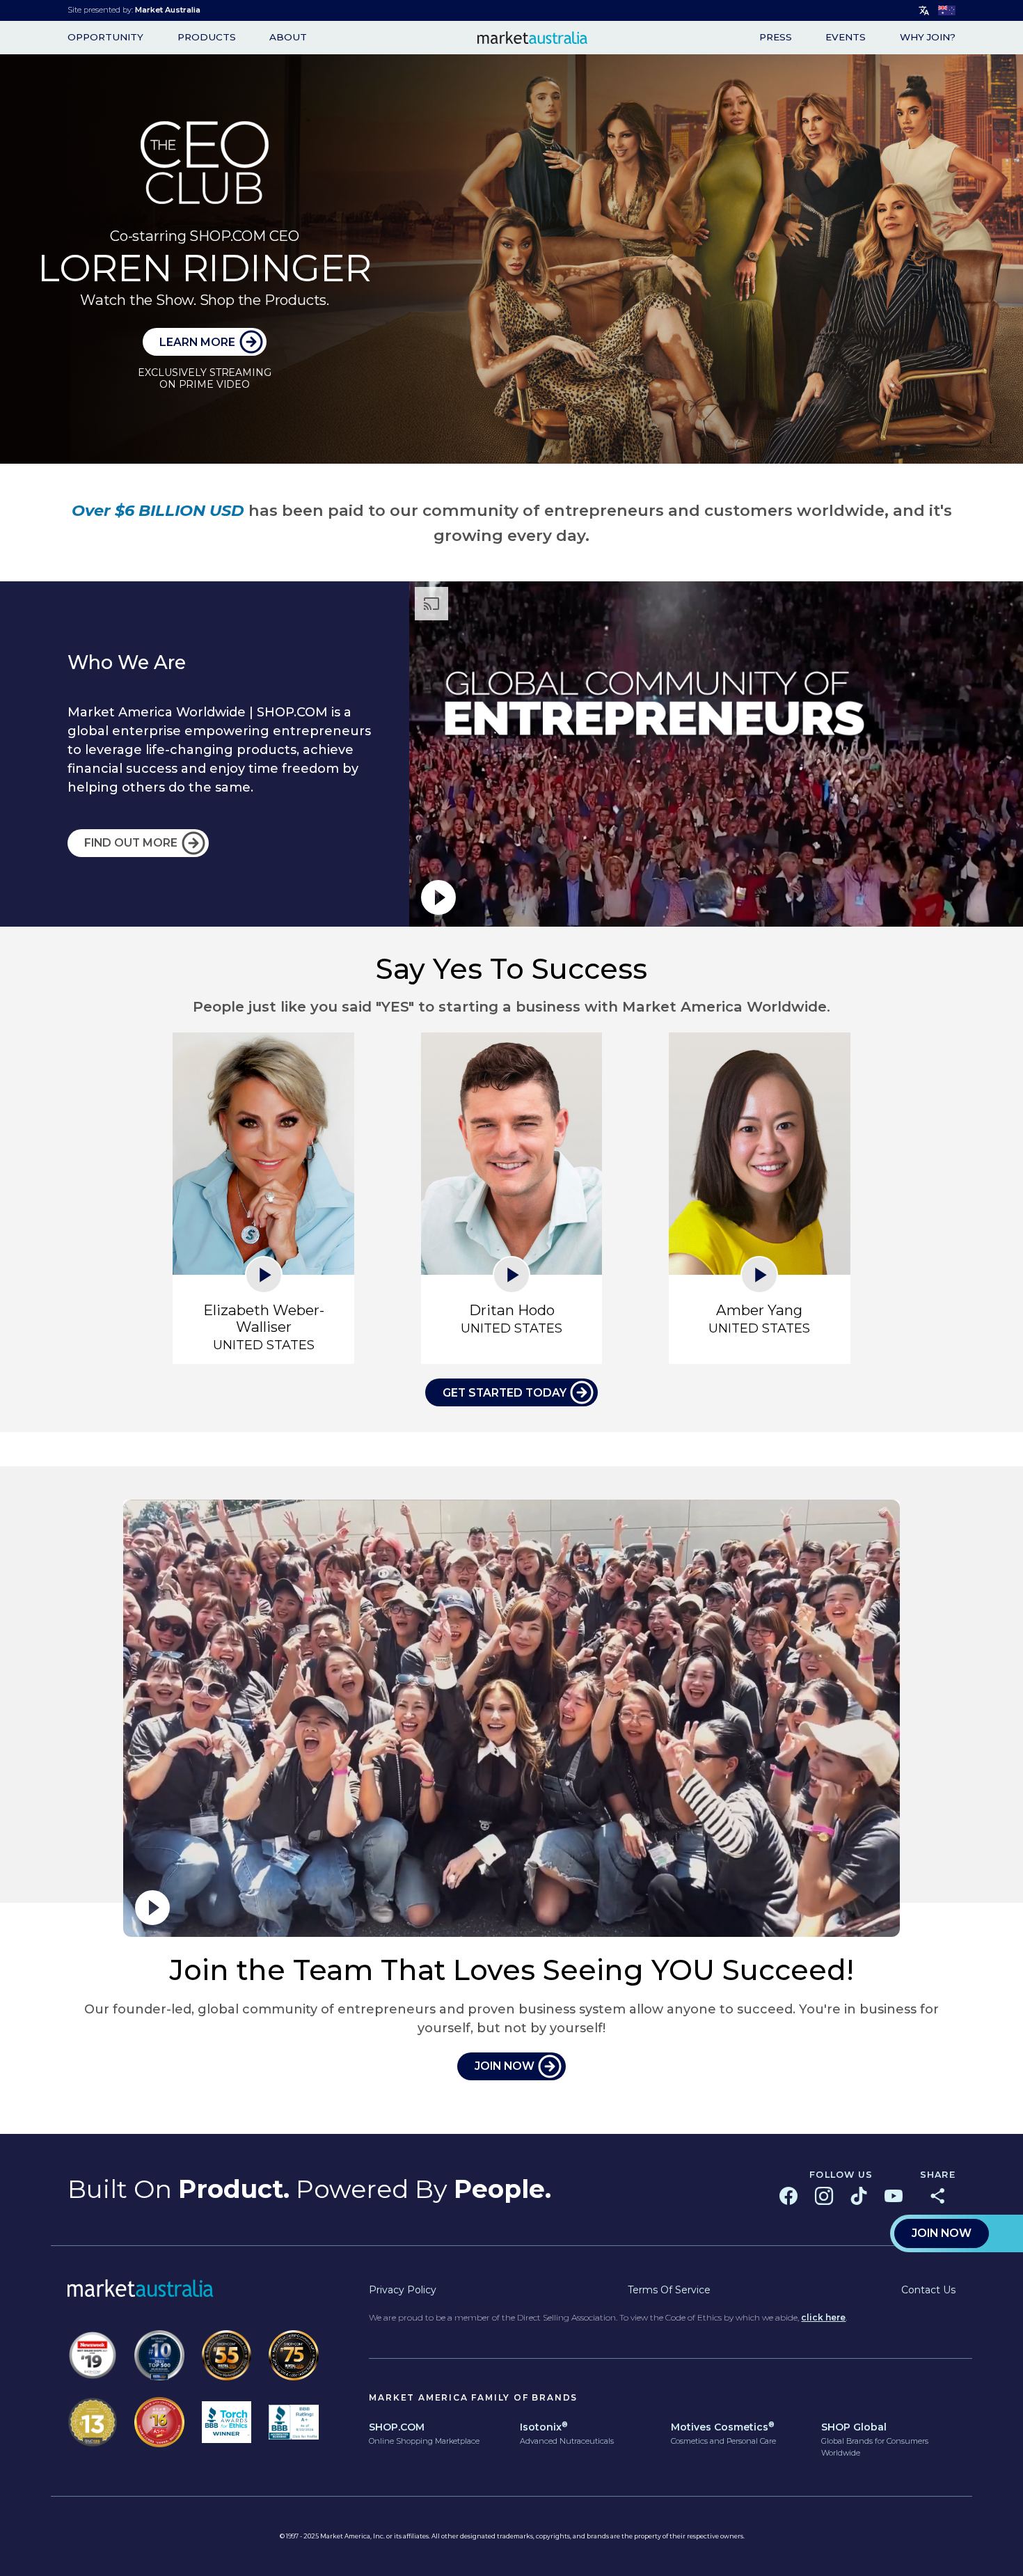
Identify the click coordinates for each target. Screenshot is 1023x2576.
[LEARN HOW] (511, 259)
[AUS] (947, 10)
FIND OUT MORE (131, 843)
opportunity (105, 38)
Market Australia (168, 10)
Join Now (942, 2233)
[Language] (924, 11)
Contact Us (928, 2290)
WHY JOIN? (928, 38)
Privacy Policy (403, 2290)
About (288, 38)
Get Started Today (505, 1393)
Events (846, 38)
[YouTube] (894, 2196)
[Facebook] (788, 2196)
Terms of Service (669, 2290)
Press (776, 38)
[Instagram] (824, 2196)
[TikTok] (859, 2196)
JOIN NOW (505, 2066)
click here (823, 2317)
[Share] (937, 2196)
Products (207, 38)
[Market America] (533, 38)
